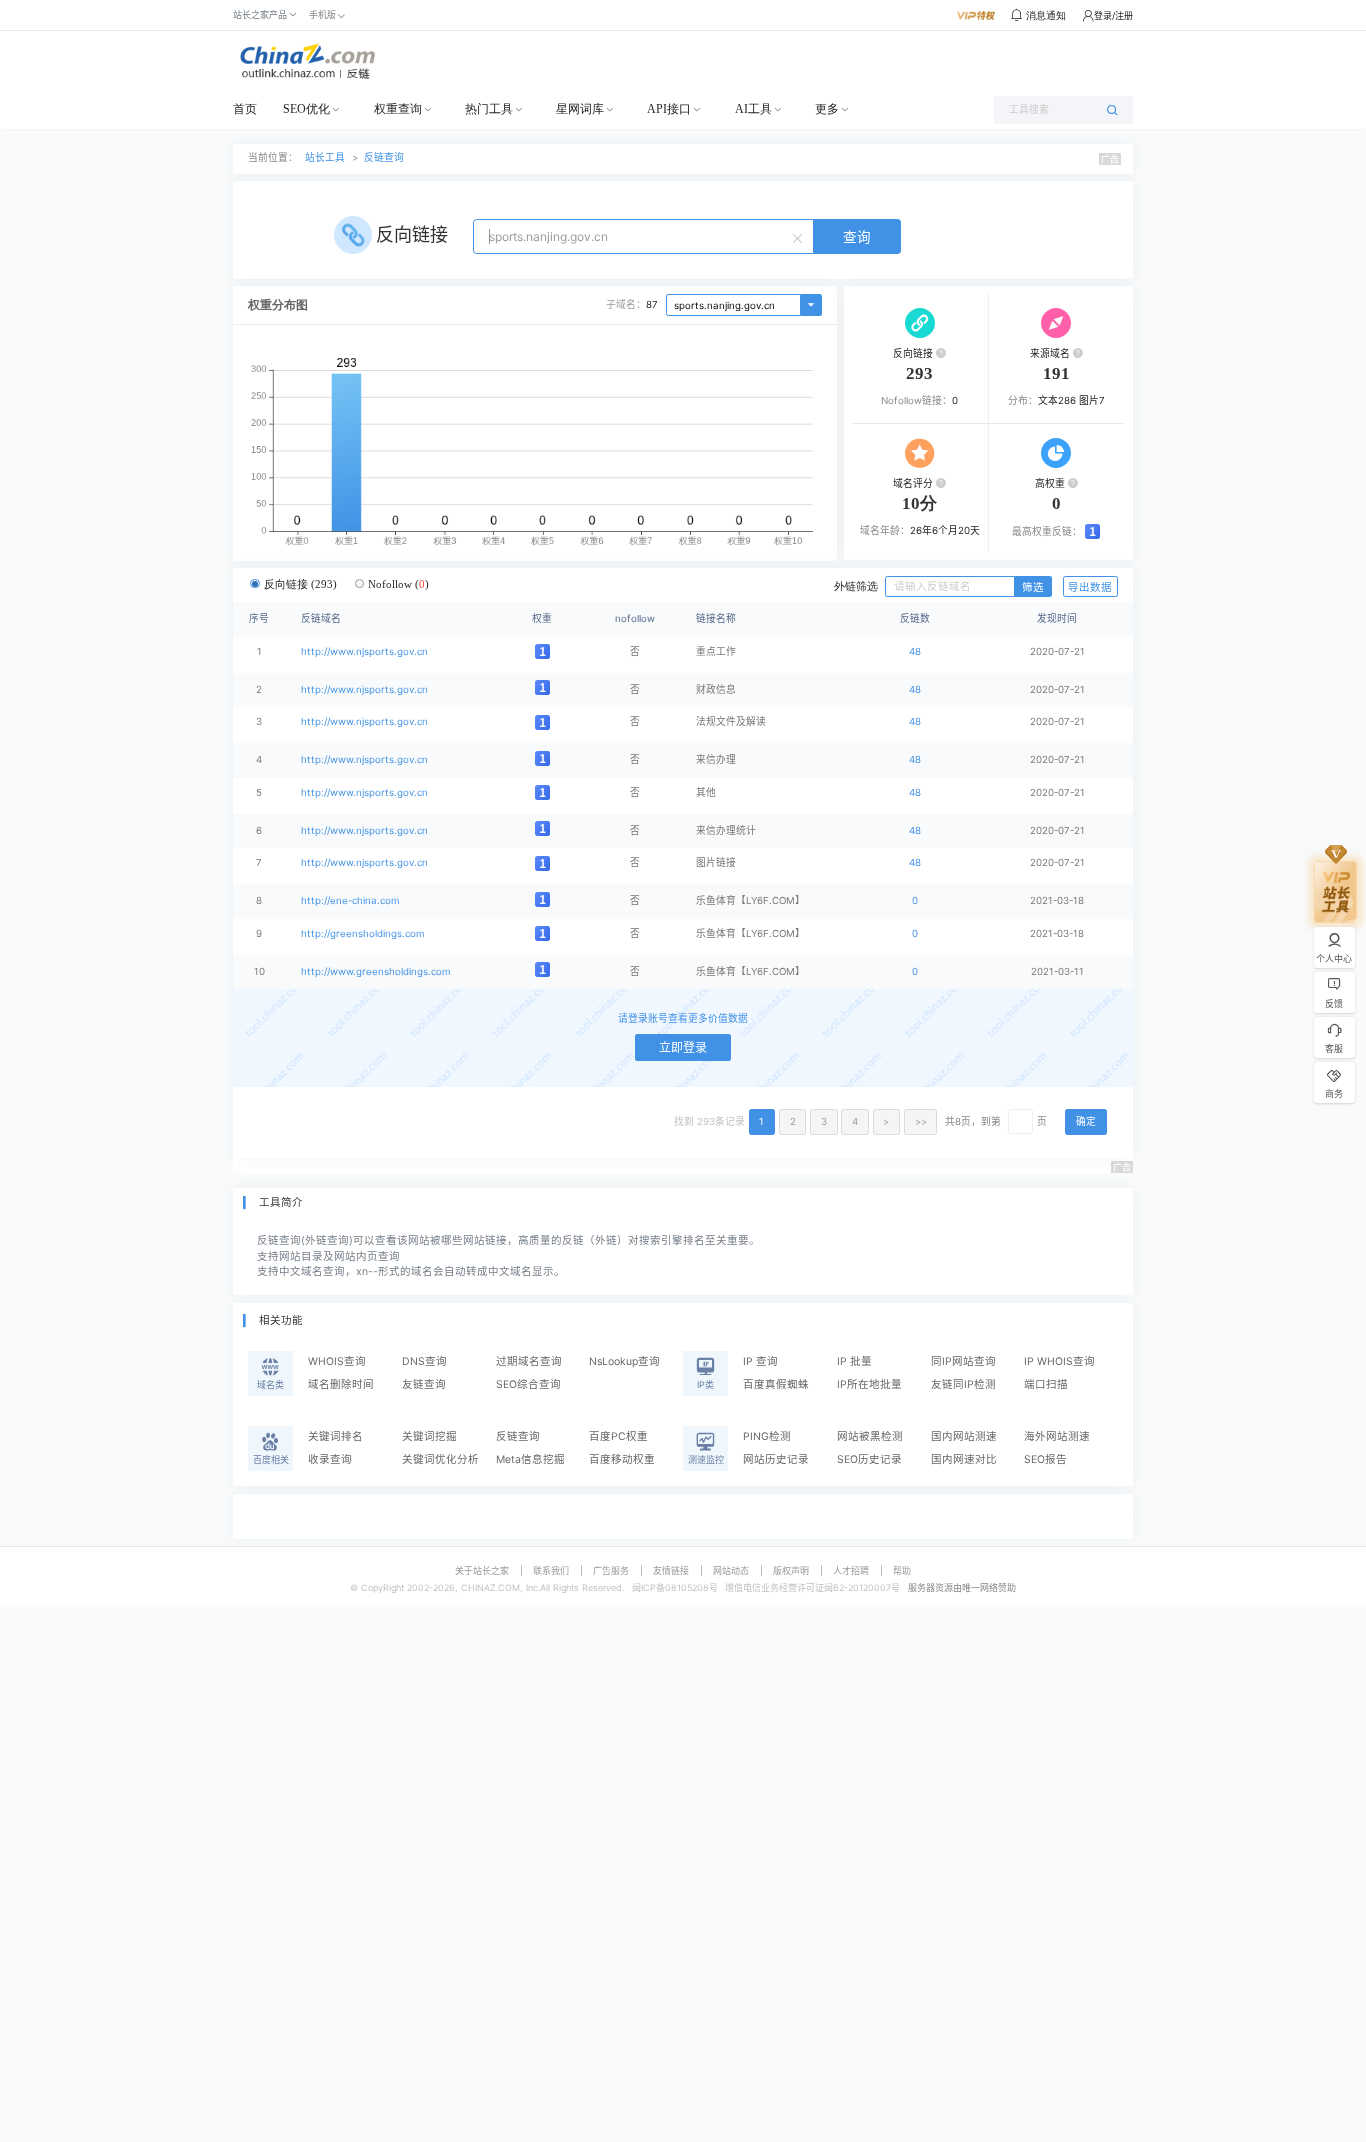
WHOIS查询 (337, 1361)
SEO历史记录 (869, 1459)
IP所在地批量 (869, 1384)
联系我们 (551, 1570)
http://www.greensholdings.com (375, 971)
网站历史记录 (776, 1459)
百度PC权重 (618, 1436)
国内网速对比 (964, 1459)
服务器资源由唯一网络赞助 (962, 1587)
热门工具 (489, 109)
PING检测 (767, 1436)
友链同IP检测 (963, 1384)
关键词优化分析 (440, 1459)
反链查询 (384, 157)
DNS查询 (424, 1361)
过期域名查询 (529, 1361)
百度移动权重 (622, 1459)
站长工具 (325, 157)
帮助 (902, 1570)
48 (915, 651)
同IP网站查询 (963, 1361)
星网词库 (580, 109)
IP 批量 (854, 1361)
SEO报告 (1045, 1459)
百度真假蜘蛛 (776, 1384)
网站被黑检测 (870, 1436)
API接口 (669, 109)
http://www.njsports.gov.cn (364, 651)
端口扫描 (1046, 1384)
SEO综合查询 (528, 1384)
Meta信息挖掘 (530, 1459)
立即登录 (683, 1047)
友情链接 (671, 1570)
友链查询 (424, 1384)
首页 (245, 109)
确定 (1086, 1121)
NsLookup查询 (624, 1361)
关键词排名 (335, 1436)
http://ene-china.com (350, 900)
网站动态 (731, 1570)
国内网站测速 (964, 1436)
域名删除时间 (341, 1384)
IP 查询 (760, 1361)
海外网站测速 (1057, 1436)
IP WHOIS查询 (1059, 1361)
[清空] (800, 237)
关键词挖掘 (429, 1436)
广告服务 (611, 1570)
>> (921, 1121)
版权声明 (791, 1570)
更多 (827, 109)
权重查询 (398, 109)
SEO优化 (306, 109)
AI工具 (753, 109)
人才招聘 (851, 1570)
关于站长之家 (482, 1570)
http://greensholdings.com (362, 933)
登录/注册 (1113, 15)
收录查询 (330, 1459)
